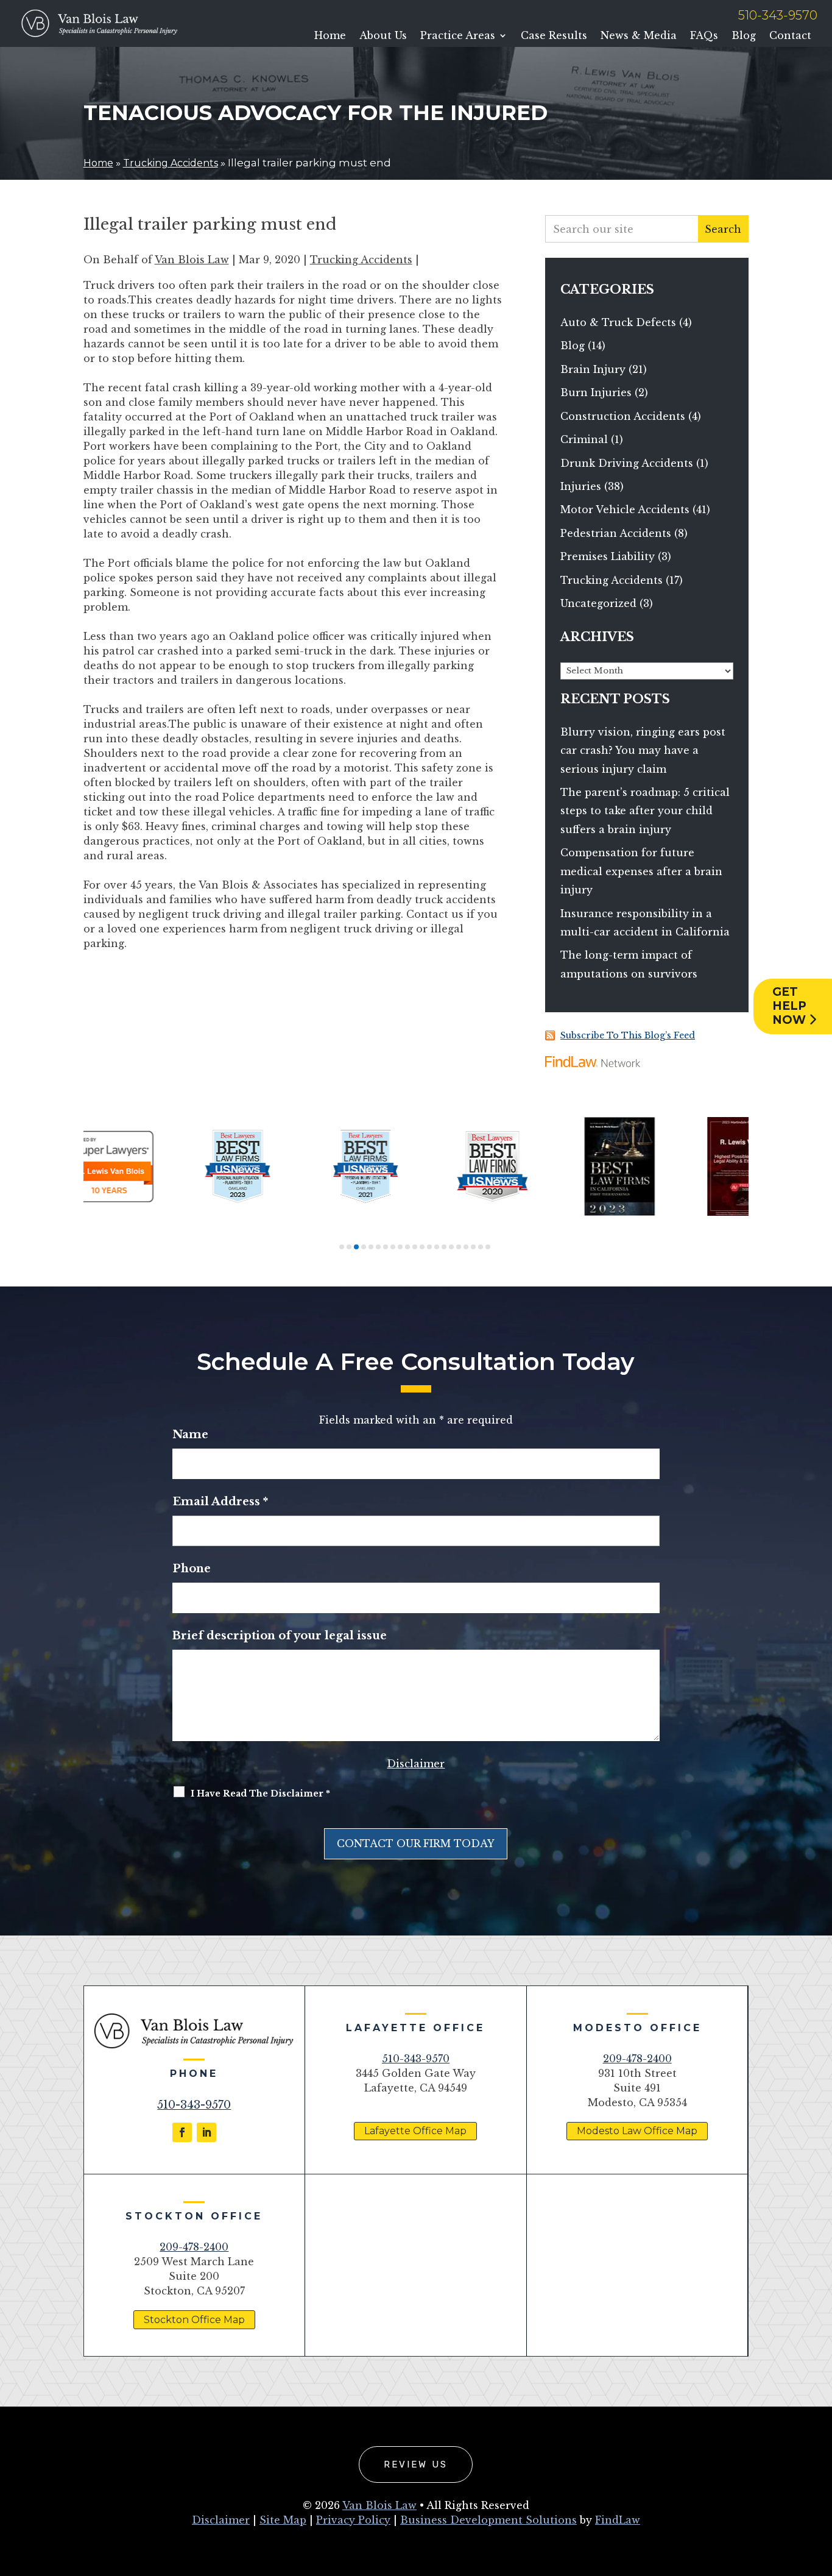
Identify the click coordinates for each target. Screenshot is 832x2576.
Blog (744, 36)
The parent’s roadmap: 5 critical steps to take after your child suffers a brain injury (645, 811)
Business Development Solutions (488, 2520)
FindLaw (618, 2520)
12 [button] (422, 1247)
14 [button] (437, 1247)
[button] (820, 2488)
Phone (192, 1569)
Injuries (581, 486)
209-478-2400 (637, 2059)
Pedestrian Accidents (616, 533)
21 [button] (488, 1247)
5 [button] (371, 1247)
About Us (383, 36)
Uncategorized (598, 603)
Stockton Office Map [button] (194, 2320)
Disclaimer (416, 1764)
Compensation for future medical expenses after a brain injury (641, 871)
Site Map (283, 2520)
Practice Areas (458, 36)
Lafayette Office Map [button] (415, 2131)
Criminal (584, 439)
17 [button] (459, 1247)
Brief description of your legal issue (280, 1636)
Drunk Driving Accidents (627, 463)
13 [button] (429, 1247)
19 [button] (473, 1247)
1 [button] (342, 1247)
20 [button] (481, 1247)
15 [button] (444, 1247)
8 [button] (393, 1247)
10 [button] (407, 1247)
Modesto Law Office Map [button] (637, 2131)
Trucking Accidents (361, 260)
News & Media (639, 36)
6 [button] (378, 1247)
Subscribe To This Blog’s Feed (628, 1035)
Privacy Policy (353, 2520)
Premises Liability (608, 556)
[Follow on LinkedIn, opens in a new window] (206, 2132)
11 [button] (415, 1247)
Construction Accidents (623, 416)
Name (190, 1435)
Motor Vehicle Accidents (625, 509)
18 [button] (466, 1247)
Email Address (220, 1502)
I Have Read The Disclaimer (260, 1794)
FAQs (704, 36)
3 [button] (356, 1247)
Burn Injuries (596, 392)
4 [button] (364, 1247)
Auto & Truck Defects (618, 322)
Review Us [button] (416, 2464)
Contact (790, 36)
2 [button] (349, 1247)
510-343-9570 (778, 15)
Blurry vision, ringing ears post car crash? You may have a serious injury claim (643, 750)
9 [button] (400, 1247)
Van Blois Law (192, 260)
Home (330, 36)
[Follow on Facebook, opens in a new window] (182, 2132)
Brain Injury (593, 369)
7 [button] (386, 1247)
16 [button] (451, 1247)
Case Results (554, 36)
